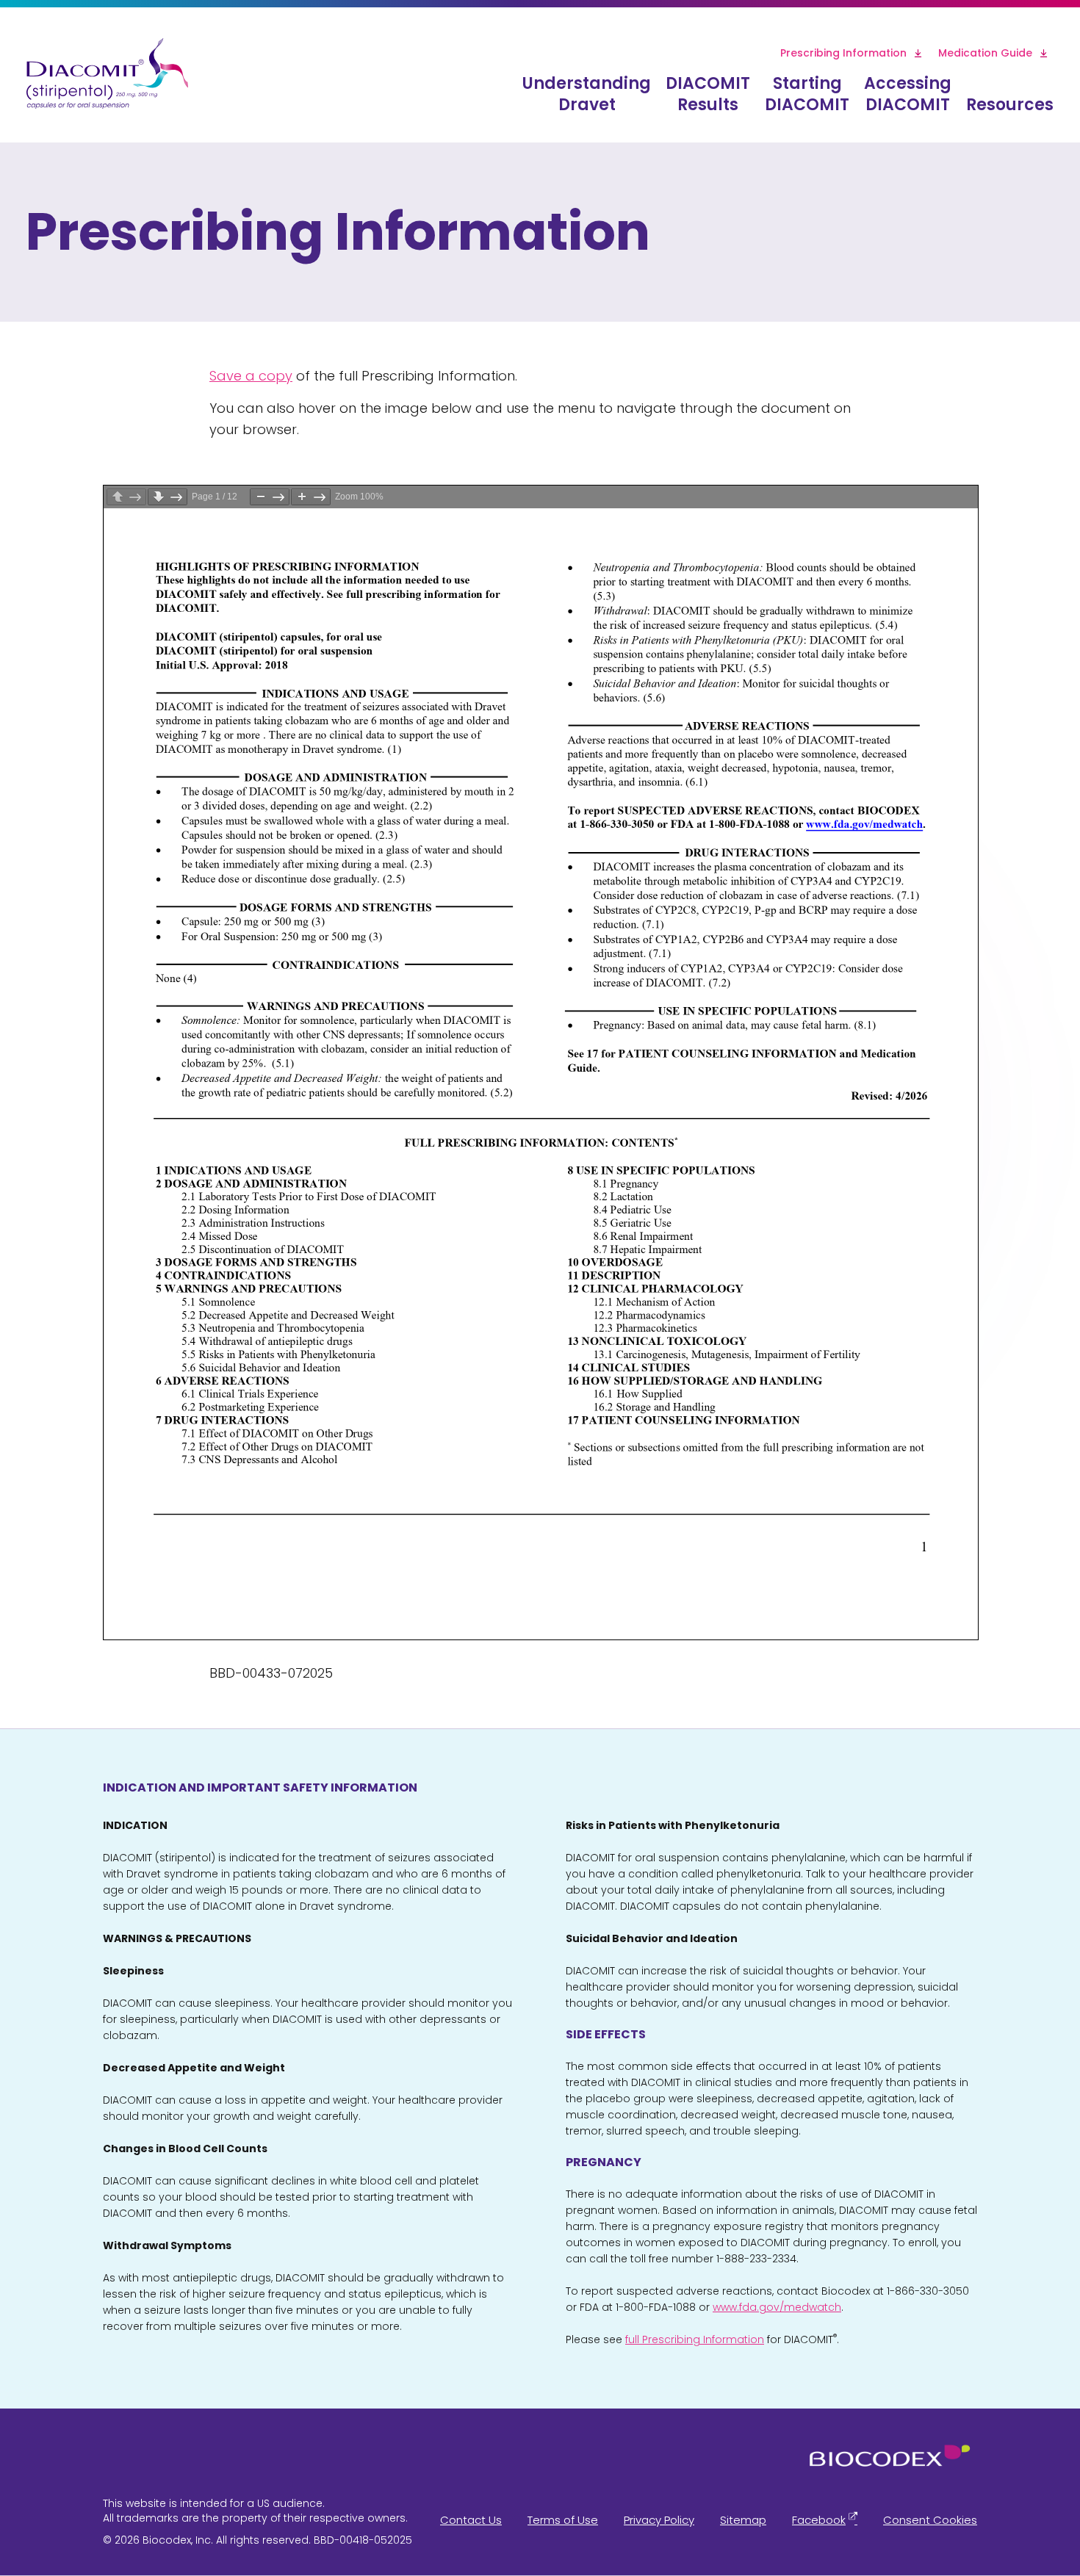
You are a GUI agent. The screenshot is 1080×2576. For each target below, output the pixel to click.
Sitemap (743, 2520)
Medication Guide (985, 53)
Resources (1010, 105)
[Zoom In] (311, 497)
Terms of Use (563, 2520)
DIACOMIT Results (708, 94)
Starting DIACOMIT (807, 94)
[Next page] (168, 497)
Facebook (819, 2520)
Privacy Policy (659, 2520)
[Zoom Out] (270, 497)
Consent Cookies (930, 2520)
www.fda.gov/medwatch (777, 2307)
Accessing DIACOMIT (908, 94)
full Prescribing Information (695, 2339)
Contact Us (471, 2520)
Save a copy (251, 376)
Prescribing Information (843, 53)
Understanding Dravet (587, 94)
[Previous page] (126, 497)
